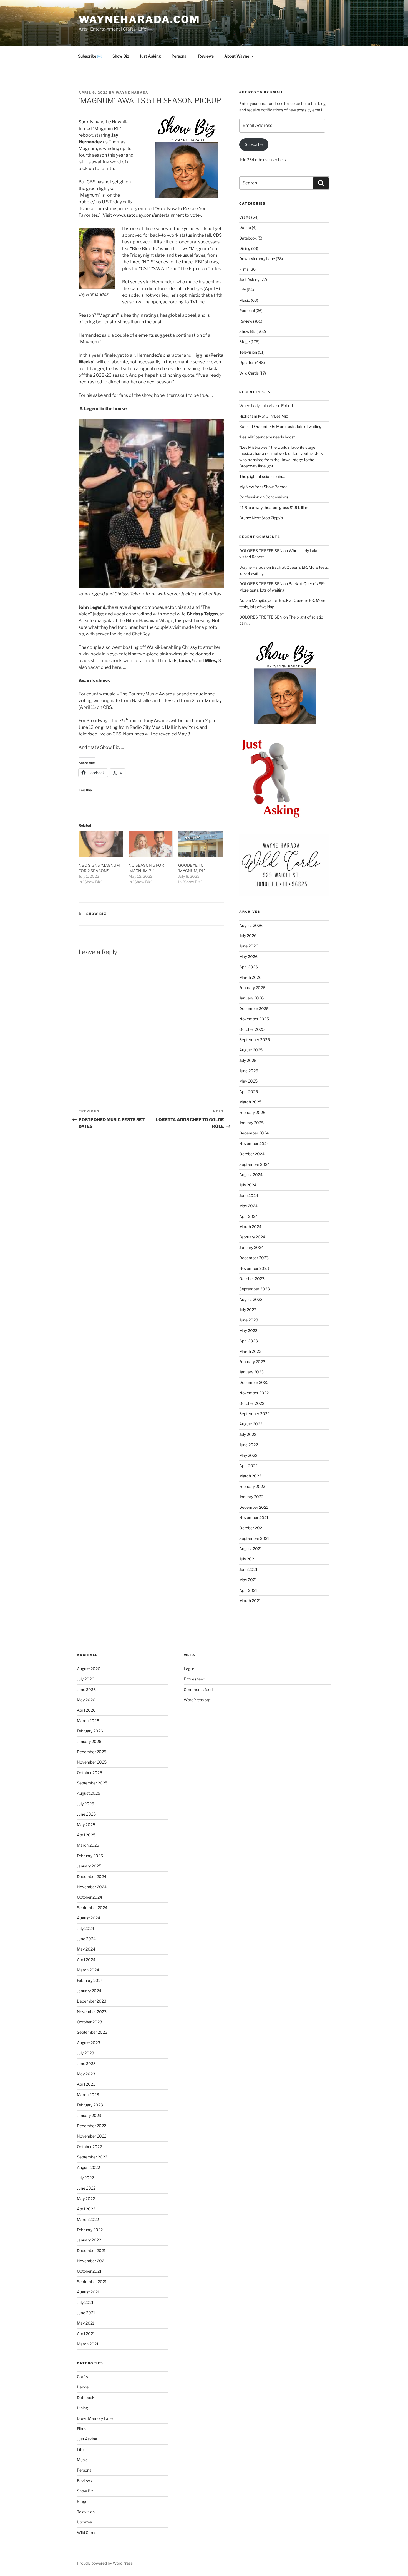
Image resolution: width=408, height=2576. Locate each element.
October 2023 (252, 1279)
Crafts (245, 217)
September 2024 (255, 1164)
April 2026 (249, 967)
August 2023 (251, 1299)
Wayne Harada (132, 93)
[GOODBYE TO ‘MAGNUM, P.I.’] (200, 844)
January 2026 (251, 998)
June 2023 (249, 1320)
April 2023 (249, 1341)
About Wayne (237, 56)
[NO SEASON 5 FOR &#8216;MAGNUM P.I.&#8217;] (151, 844)
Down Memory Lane (257, 259)
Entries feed (194, 1679)
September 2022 (254, 1414)
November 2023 (254, 1268)
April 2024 (249, 1216)
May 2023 (248, 1331)
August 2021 (251, 1549)
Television (248, 352)
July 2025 (248, 1060)
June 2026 (249, 946)
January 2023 (251, 1372)
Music (245, 300)
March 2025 (250, 1102)
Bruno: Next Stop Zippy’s (261, 518)
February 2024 (252, 1237)
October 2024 (252, 1154)
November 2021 (254, 1518)
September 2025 (255, 1040)
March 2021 (250, 1601)
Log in (189, 1669)
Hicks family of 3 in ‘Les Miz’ (264, 416)
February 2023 (252, 1362)
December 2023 (254, 1258)
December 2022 (254, 1382)
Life (243, 290)
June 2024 (249, 1195)
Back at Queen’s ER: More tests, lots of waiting (280, 426)
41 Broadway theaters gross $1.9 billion (274, 508)
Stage (245, 342)
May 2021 (248, 1580)
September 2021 (254, 1538)
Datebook (248, 238)
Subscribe (254, 144)
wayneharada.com (139, 19)
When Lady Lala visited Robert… (268, 406)
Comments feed (198, 1690)
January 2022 (251, 1497)
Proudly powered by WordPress (105, 2563)
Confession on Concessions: (264, 497)
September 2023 (255, 1289)
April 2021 (248, 1590)
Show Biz (121, 56)
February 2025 (252, 1112)
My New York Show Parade (263, 487)
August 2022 (251, 1424)
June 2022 (249, 1445)
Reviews (206, 56)
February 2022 (252, 1486)
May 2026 (248, 957)
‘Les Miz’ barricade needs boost (267, 437)
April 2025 (249, 1092)
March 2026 (250, 977)
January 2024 (251, 1247)
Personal (180, 56)
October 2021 (252, 1528)
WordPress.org (197, 1700)
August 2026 (251, 925)
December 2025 (254, 1008)
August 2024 (251, 1175)
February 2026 (252, 988)
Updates (247, 362)
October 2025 (252, 1029)
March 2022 (250, 1476)
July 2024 (248, 1185)
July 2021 (248, 1559)
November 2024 (254, 1144)
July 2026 (248, 936)
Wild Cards (249, 373)
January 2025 (251, 1123)
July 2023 (248, 1310)
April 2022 (248, 1466)
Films (244, 269)
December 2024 (254, 1133)
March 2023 (250, 1351)
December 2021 (254, 1507)
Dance (245, 227)
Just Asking (150, 56)
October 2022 (252, 1403)
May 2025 (248, 1081)
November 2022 (254, 1393)
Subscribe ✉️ (90, 56)
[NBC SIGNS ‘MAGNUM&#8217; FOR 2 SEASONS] (101, 844)
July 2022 (248, 1434)
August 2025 (251, 1050)
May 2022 (248, 1455)
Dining (245, 248)
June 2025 (249, 1071)
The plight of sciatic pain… (262, 476)
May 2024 (248, 1206)
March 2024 (250, 1227)
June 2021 (248, 1569)
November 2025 (254, 1019)
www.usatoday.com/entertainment (148, 215)
